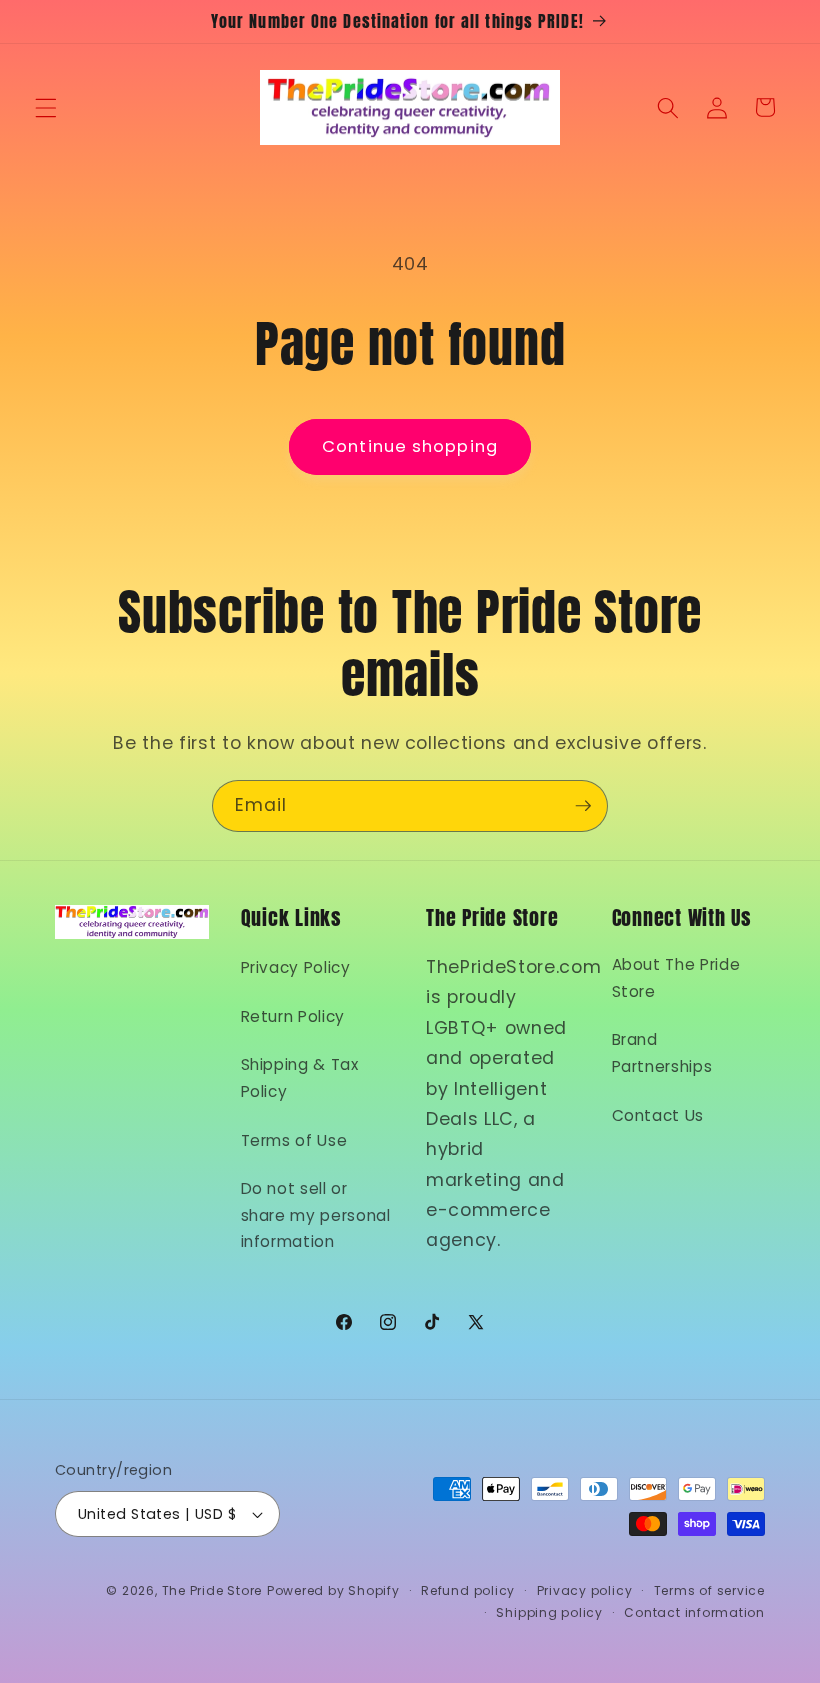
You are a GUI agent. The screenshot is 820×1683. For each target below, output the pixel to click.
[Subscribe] (583, 806)
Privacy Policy (296, 967)
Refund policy (468, 1590)
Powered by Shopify (333, 1590)
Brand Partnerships (662, 1053)
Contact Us (658, 1115)
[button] (46, 107)
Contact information (694, 1612)
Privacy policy (585, 1590)
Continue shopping (410, 446)
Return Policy (293, 1016)
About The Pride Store (676, 978)
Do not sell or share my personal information (316, 1215)
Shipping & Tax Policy (300, 1078)
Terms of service (709, 1590)
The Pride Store (212, 1590)
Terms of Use (294, 1140)
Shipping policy (549, 1612)
